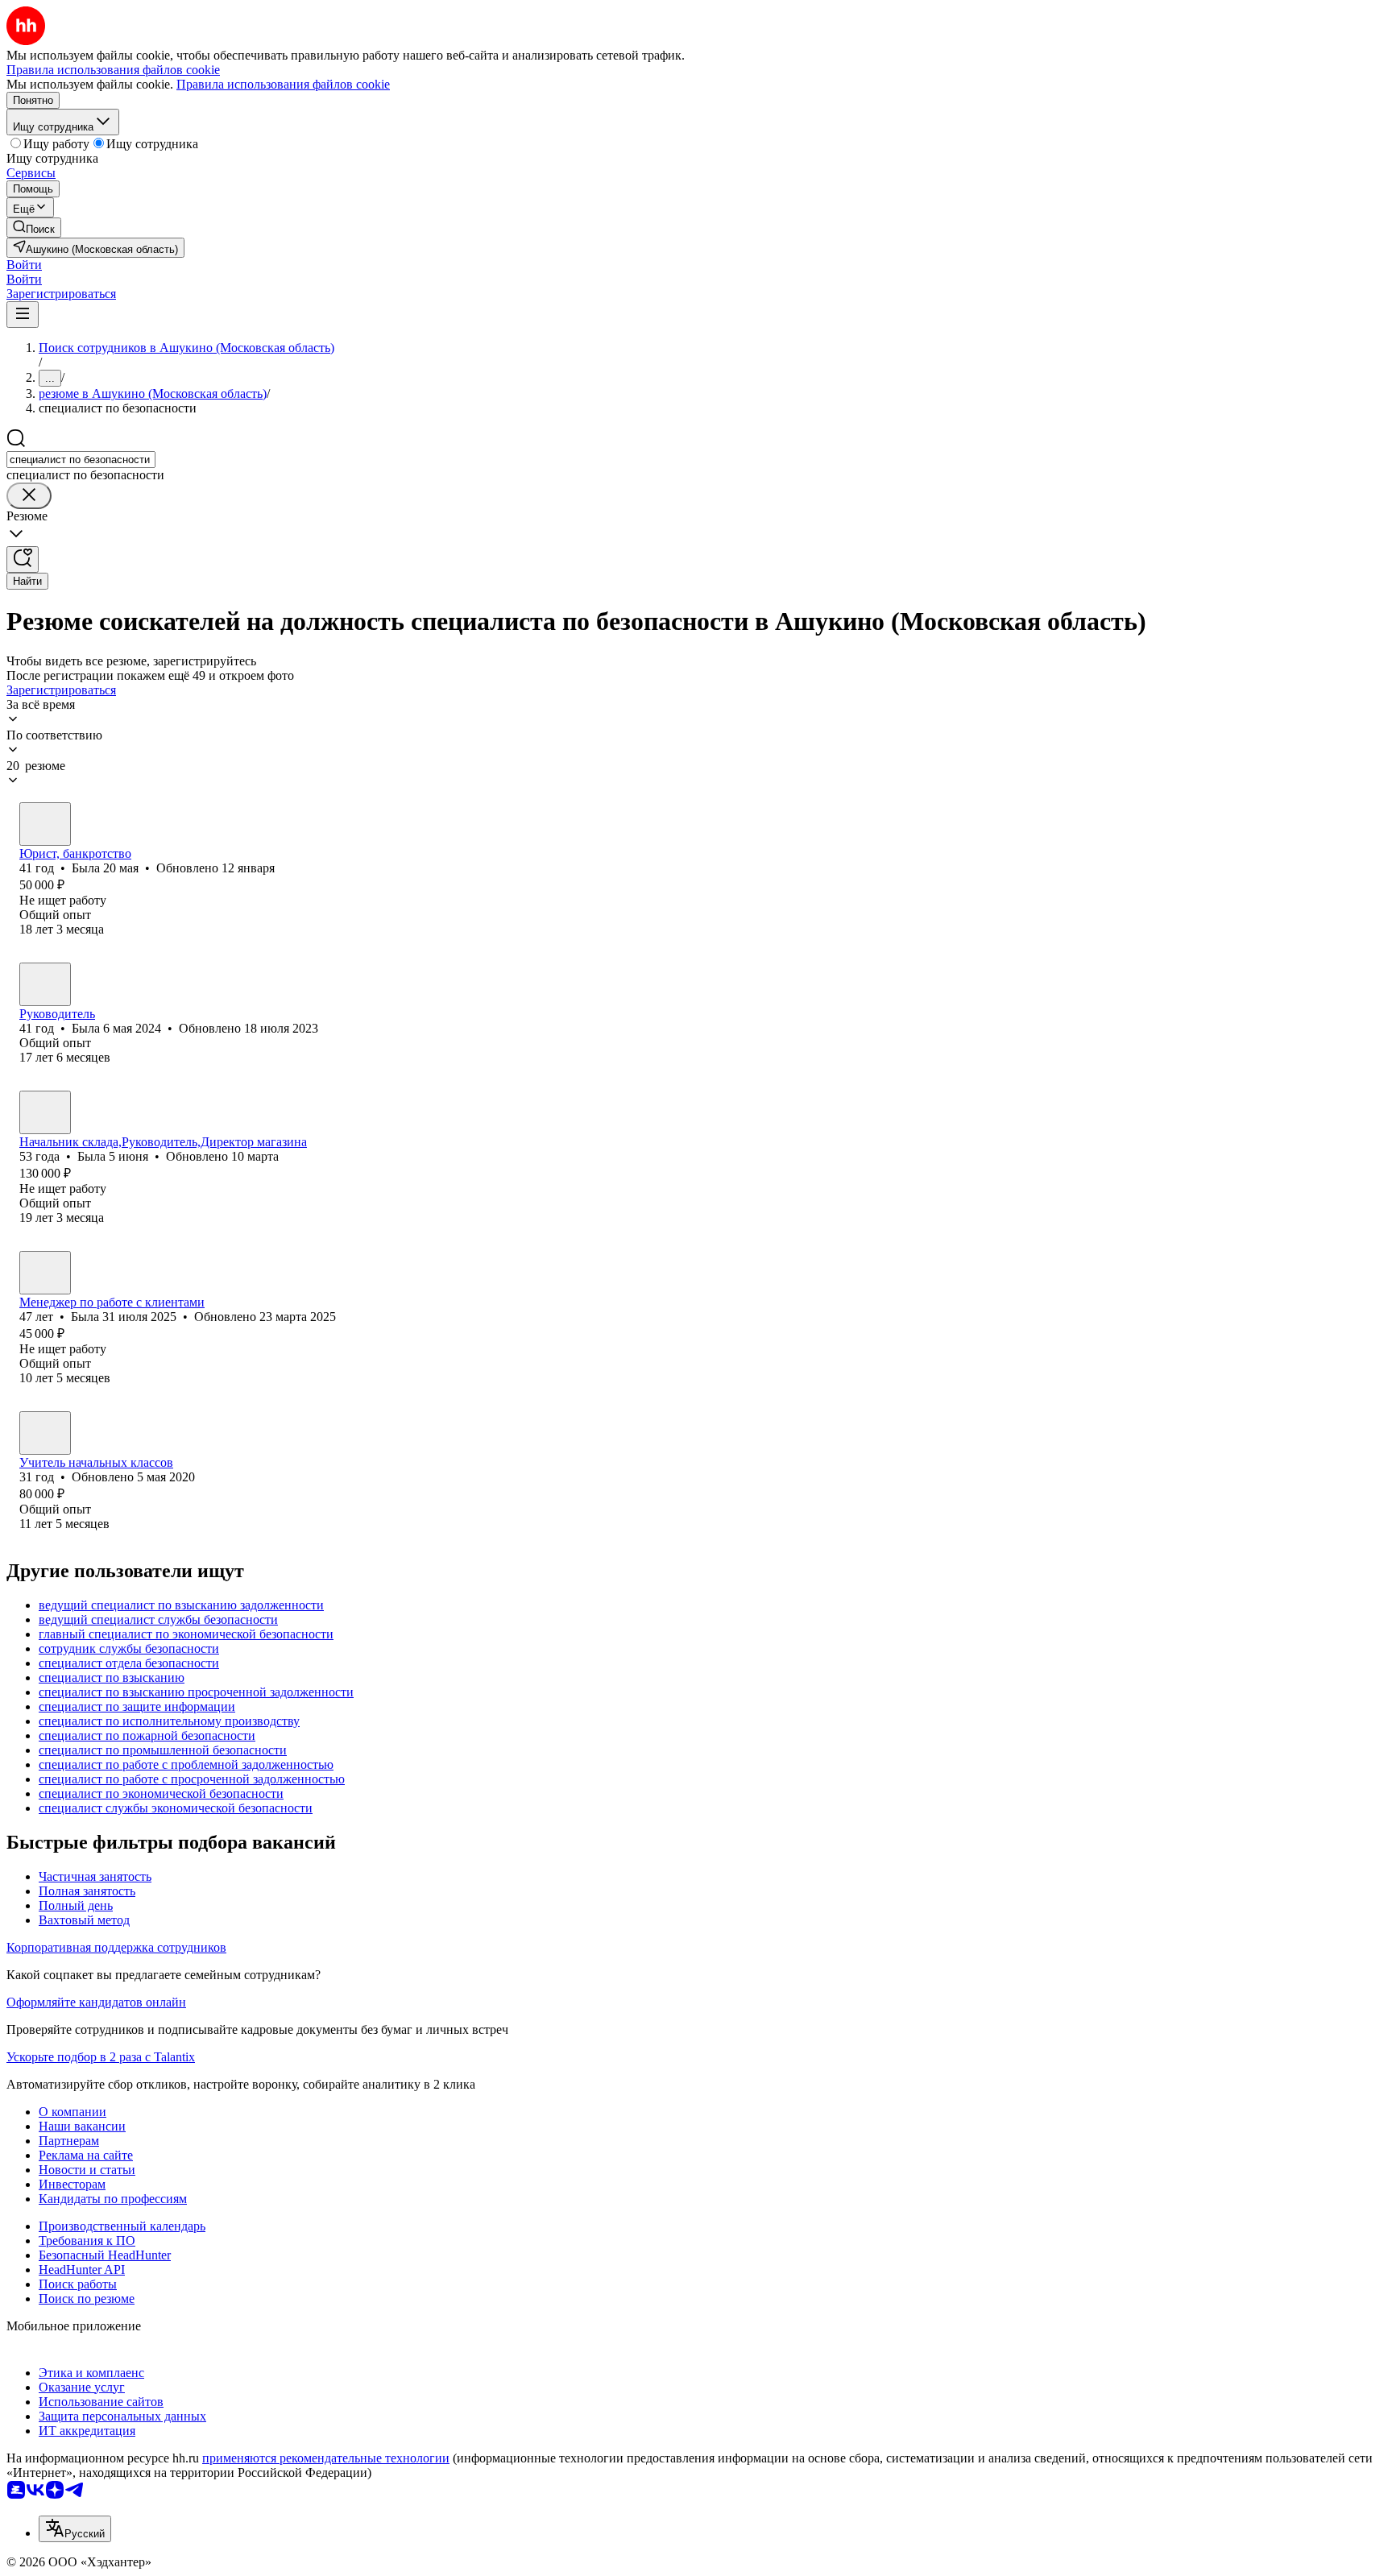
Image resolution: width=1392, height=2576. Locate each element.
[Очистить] (29, 496)
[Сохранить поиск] (23, 559)
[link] (34, 228)
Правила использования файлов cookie (283, 84)
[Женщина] (45, 824)
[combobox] (81, 460)
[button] (24, 265)
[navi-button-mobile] (23, 315)
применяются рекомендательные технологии (326, 2458)
